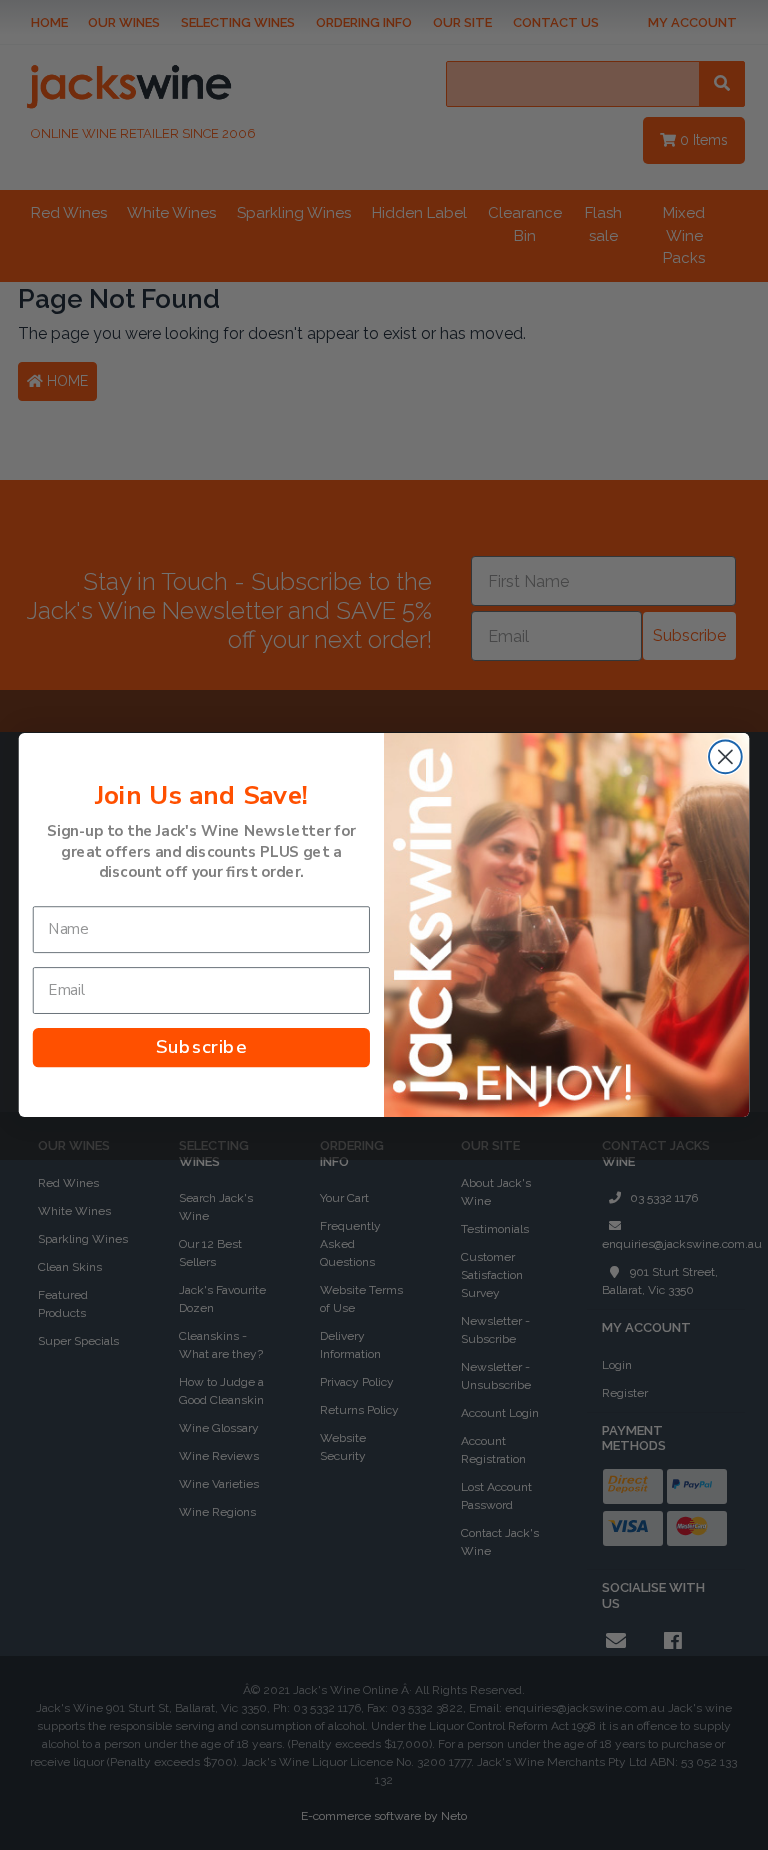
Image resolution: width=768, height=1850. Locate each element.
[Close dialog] (725, 757)
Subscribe (201, 1047)
